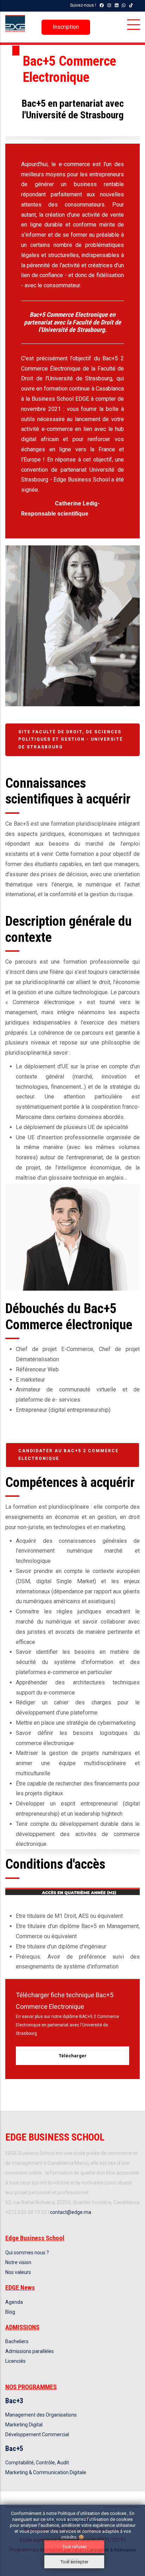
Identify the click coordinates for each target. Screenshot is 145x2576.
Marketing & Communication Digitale (46, 2472)
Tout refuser (74, 2547)
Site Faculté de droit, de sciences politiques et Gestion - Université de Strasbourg (71, 739)
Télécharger (73, 2056)
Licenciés (15, 2361)
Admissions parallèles (30, 2351)
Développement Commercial (37, 2434)
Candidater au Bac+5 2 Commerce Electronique (68, 1455)
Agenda (14, 2302)
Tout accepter (74, 2562)
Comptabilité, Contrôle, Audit (37, 2463)
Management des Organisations (41, 2415)
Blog (10, 2312)
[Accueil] (15, 24)
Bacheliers (17, 2341)
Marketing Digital (24, 2425)
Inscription (66, 27)
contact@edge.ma (71, 2212)
